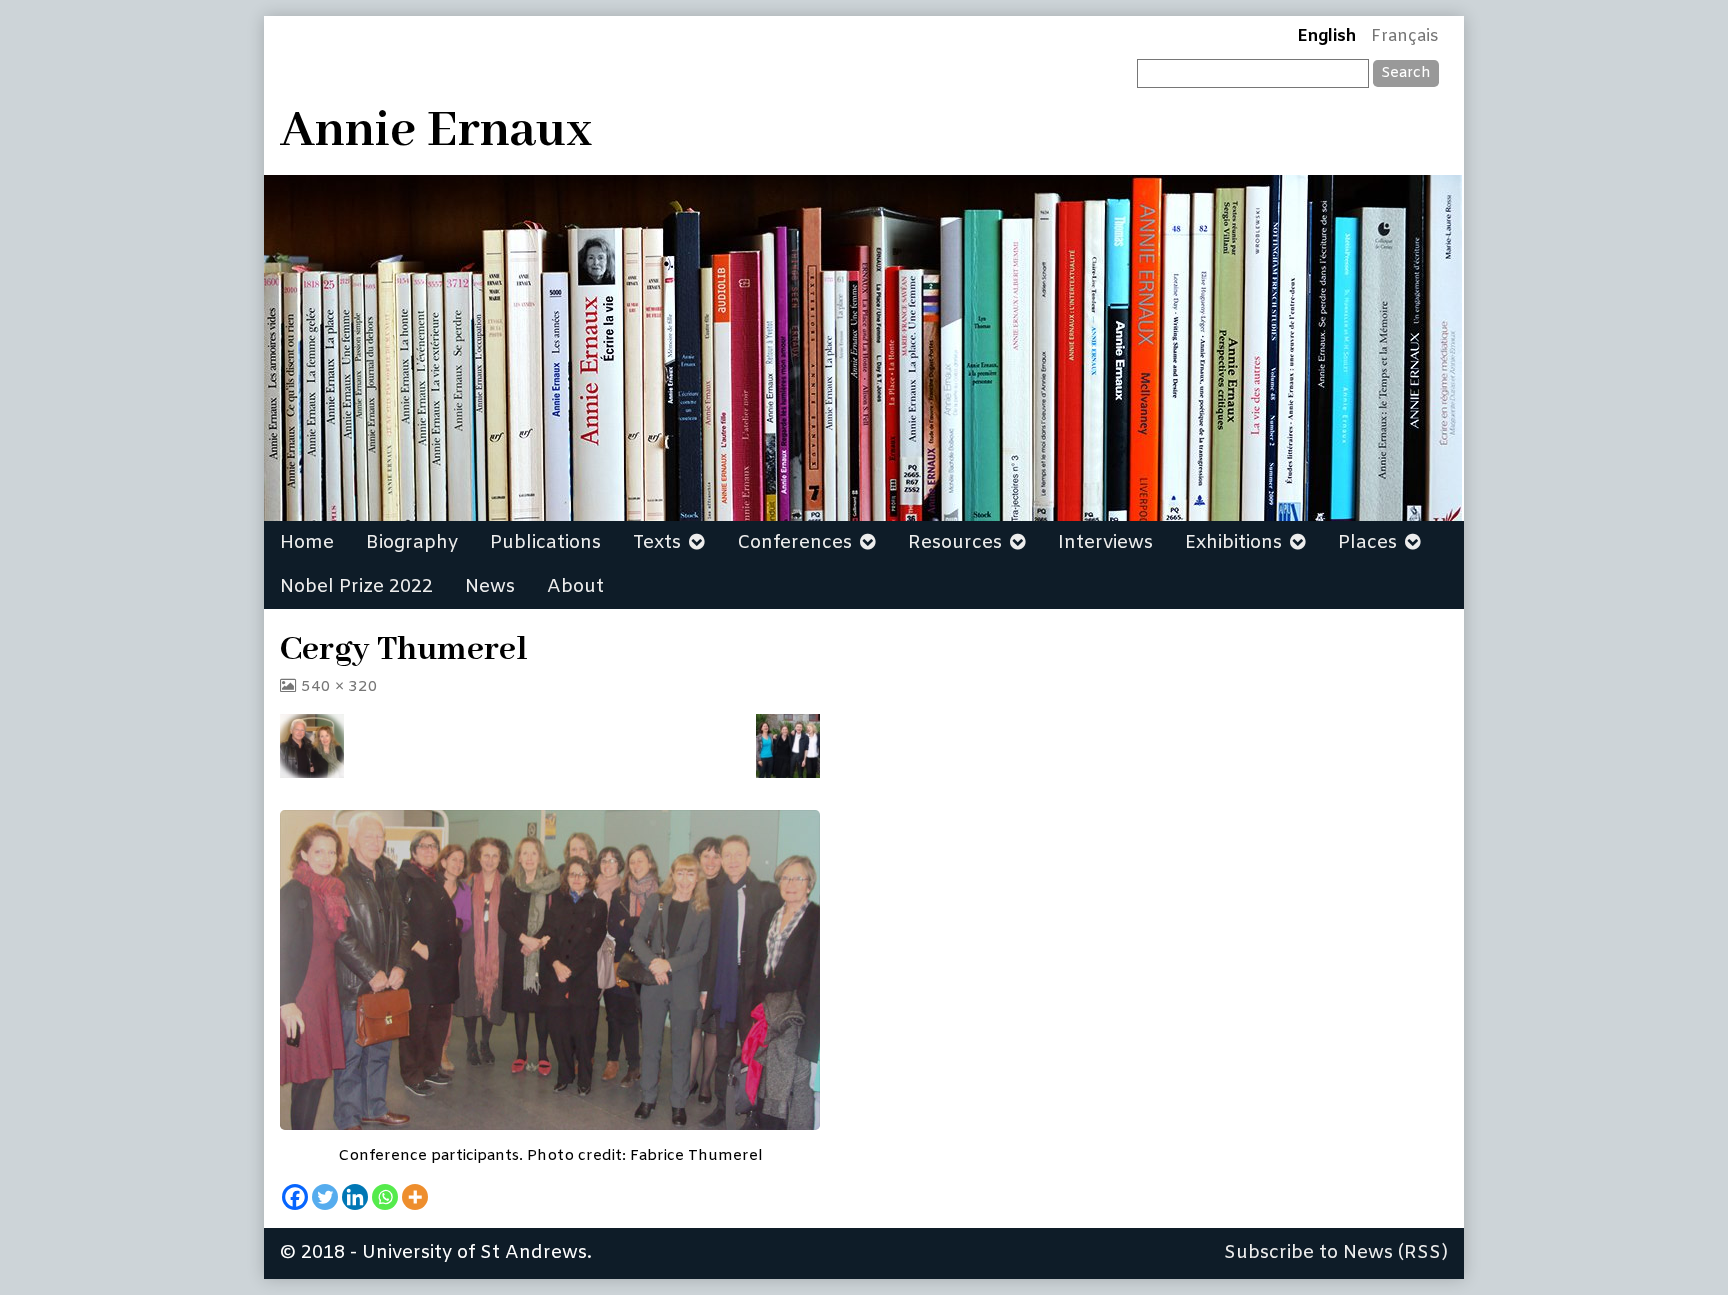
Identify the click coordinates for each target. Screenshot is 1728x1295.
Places (1367, 543)
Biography (412, 543)
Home (307, 543)
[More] (415, 1197)
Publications (545, 543)
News (490, 587)
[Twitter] (325, 1197)
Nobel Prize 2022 (356, 587)
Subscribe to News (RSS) (1336, 1253)
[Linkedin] (355, 1197)
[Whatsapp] (385, 1197)
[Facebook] (295, 1197)
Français (1405, 37)
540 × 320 (339, 687)
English (1326, 37)
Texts (657, 543)
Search (1406, 73)
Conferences (794, 543)
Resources (955, 543)
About (575, 587)
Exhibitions (1233, 543)
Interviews (1105, 543)
